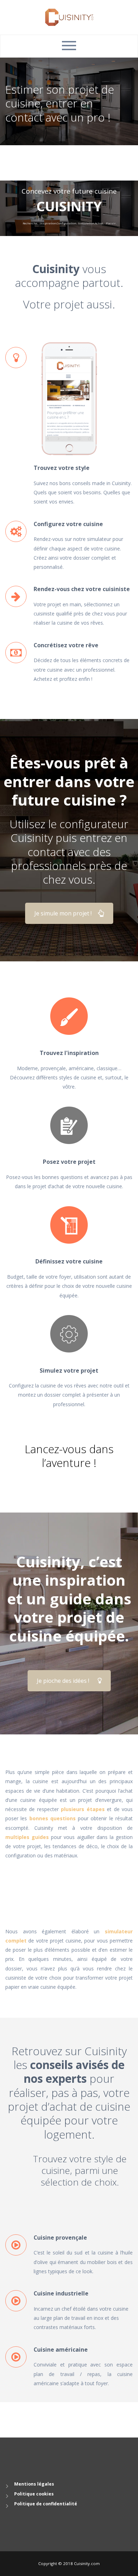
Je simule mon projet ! (63, 913)
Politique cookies (34, 2494)
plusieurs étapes (83, 1809)
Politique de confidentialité (46, 2504)
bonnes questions (53, 1818)
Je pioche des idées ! (63, 1681)
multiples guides (27, 1837)
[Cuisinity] (69, 17)
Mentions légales (34, 2484)
